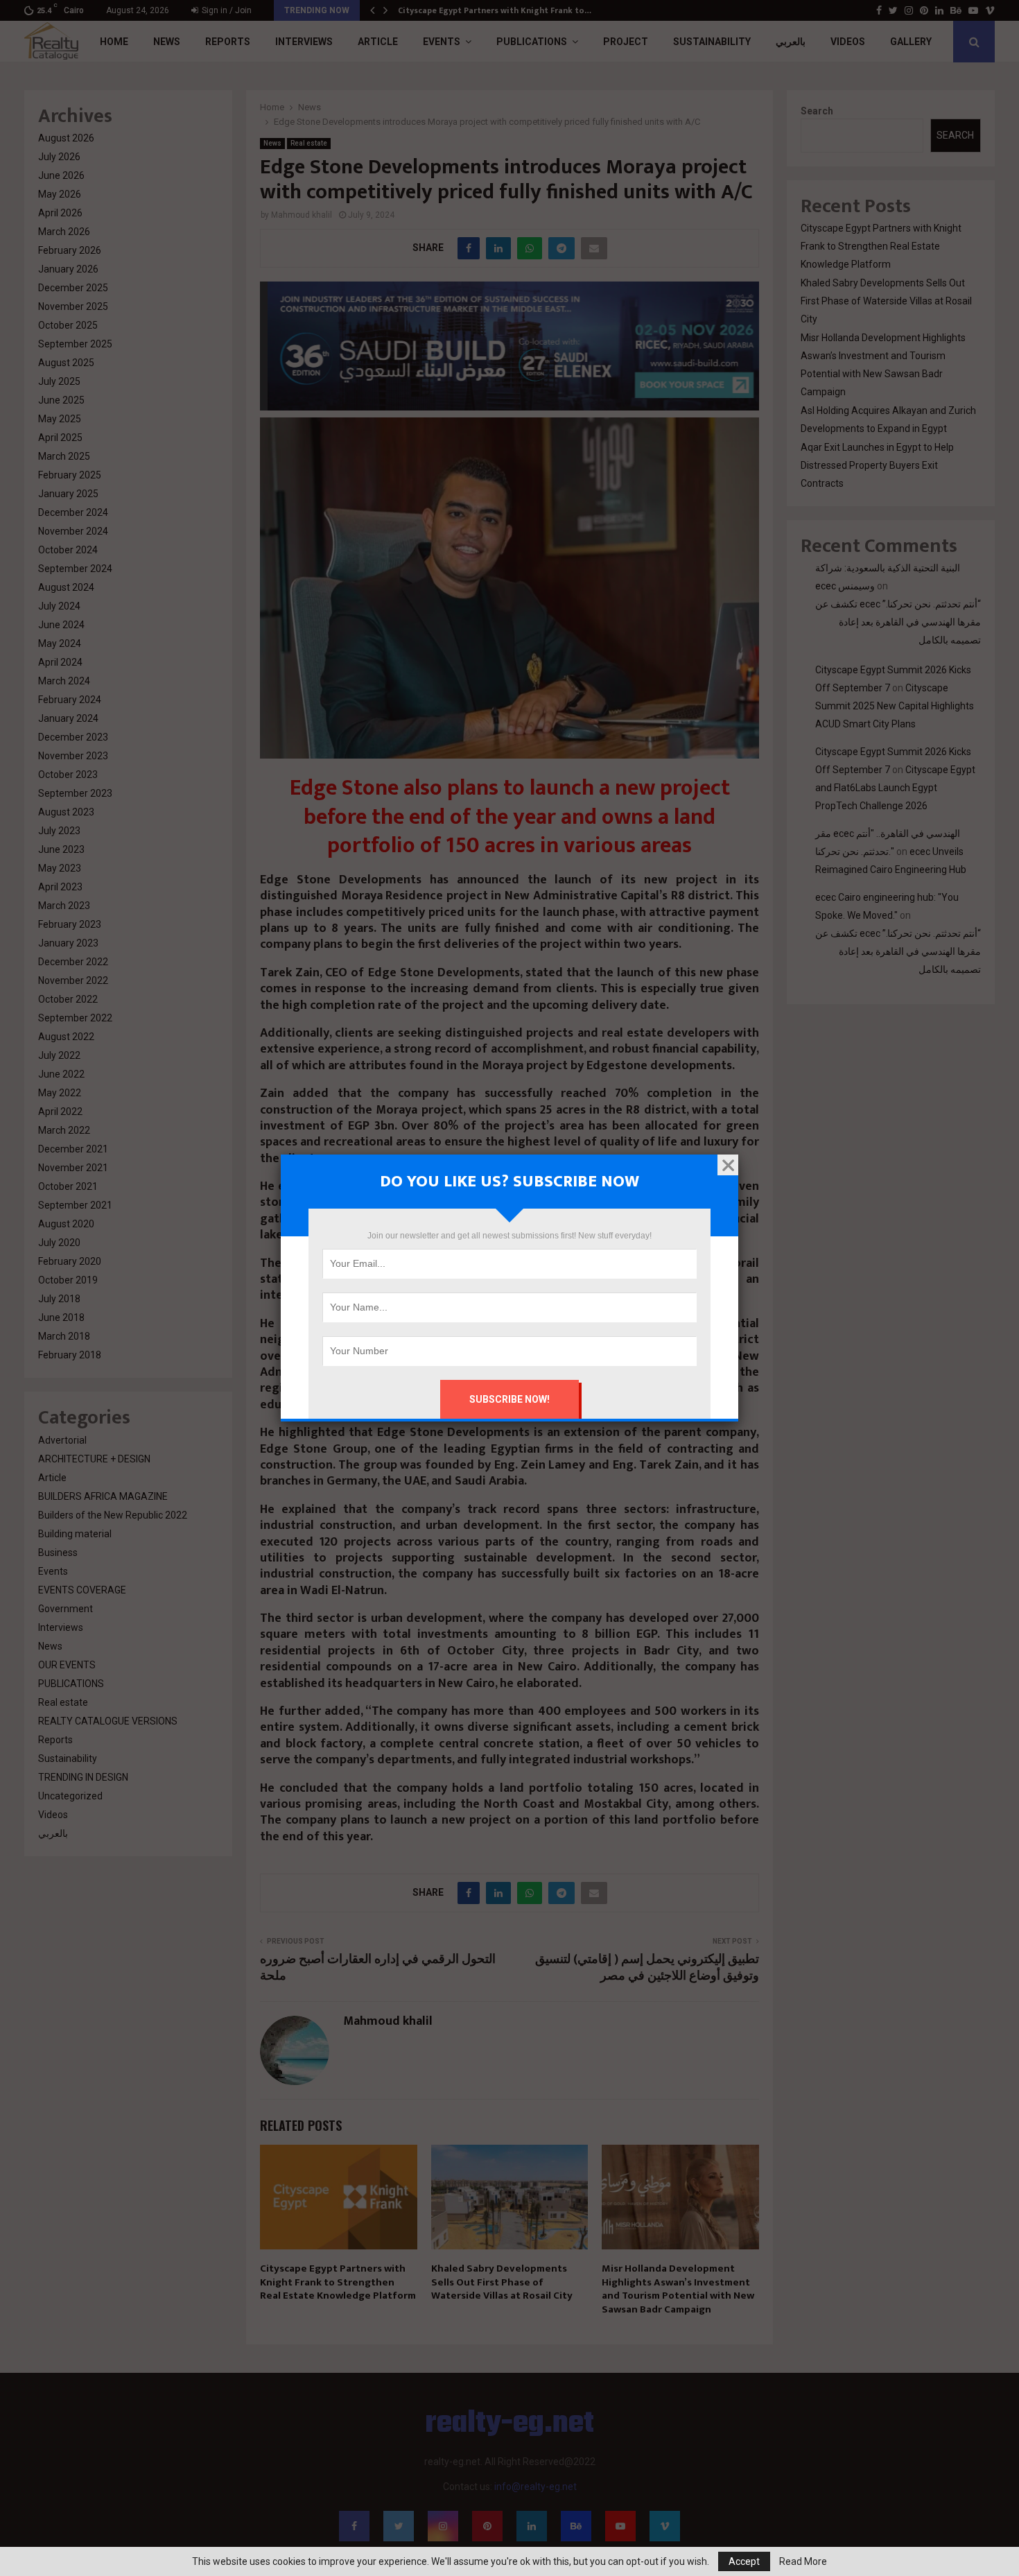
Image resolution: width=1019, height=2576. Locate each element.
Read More (803, 2561)
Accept (744, 2561)
